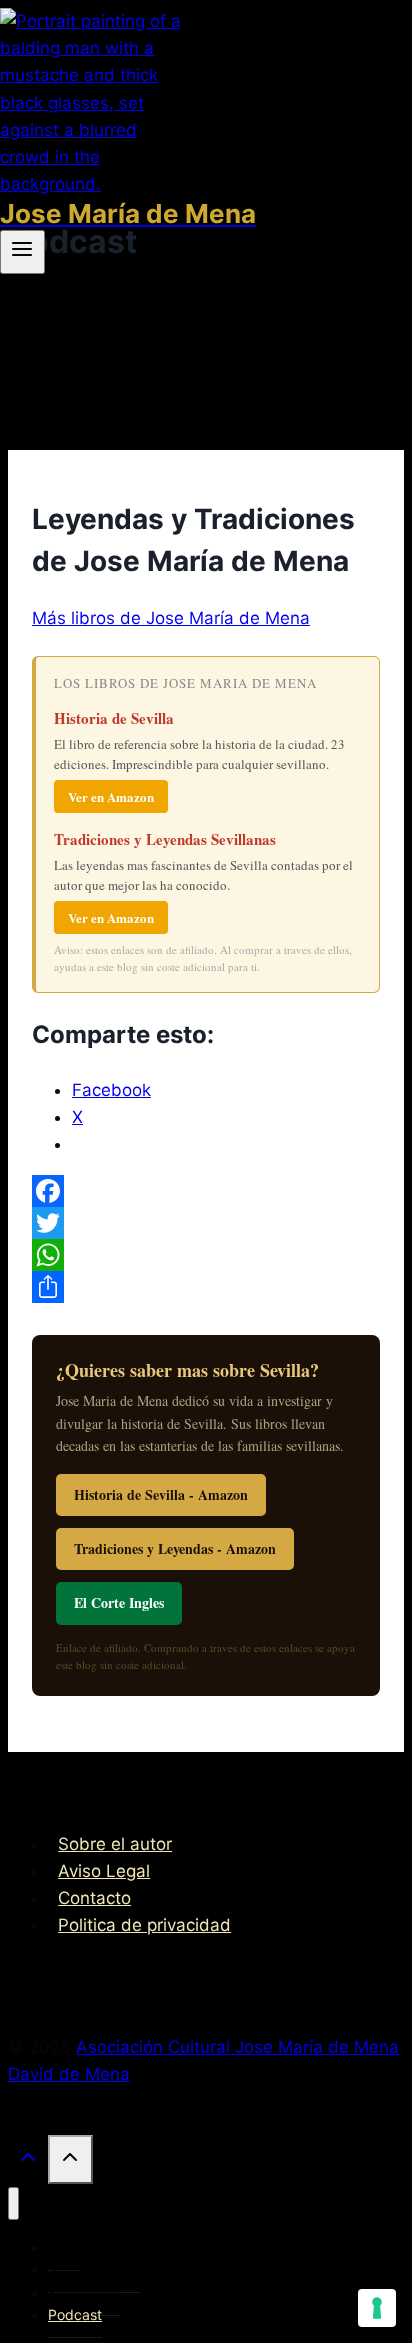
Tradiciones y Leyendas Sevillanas (165, 839)
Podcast (75, 2314)
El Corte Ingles (119, 1602)
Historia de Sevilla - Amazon (161, 1494)
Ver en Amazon (111, 796)
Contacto (94, 1898)
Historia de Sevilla (114, 718)
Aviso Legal (104, 1871)
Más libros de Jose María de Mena (171, 618)
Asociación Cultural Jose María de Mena (237, 2047)
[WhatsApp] (206, 1255)
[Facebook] (206, 1191)
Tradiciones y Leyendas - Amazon (175, 1548)
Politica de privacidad (144, 1925)
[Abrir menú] (22, 252)
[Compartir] (206, 1287)
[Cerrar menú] (13, 2203)
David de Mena (69, 2074)
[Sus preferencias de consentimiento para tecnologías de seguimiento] (377, 2308)
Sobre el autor (115, 1844)
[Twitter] (206, 1223)
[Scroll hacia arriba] (28, 2161)
